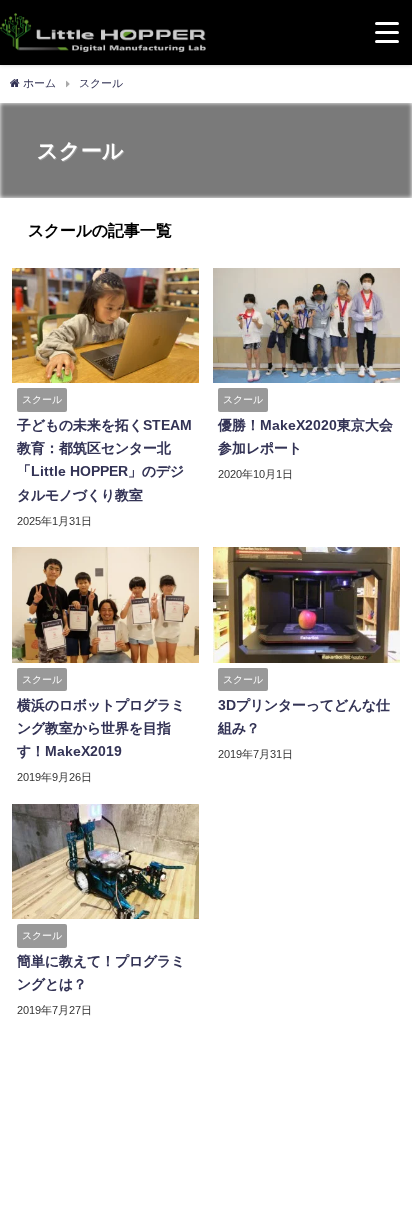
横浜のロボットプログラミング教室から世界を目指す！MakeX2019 (101, 728)
